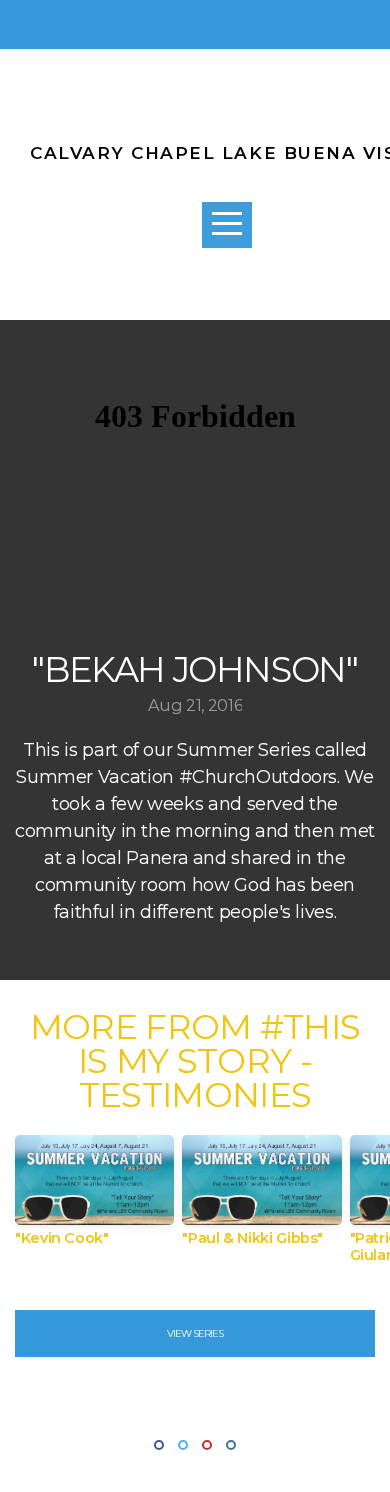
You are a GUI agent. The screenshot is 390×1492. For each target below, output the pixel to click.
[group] (94, 1198)
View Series (195, 1333)
